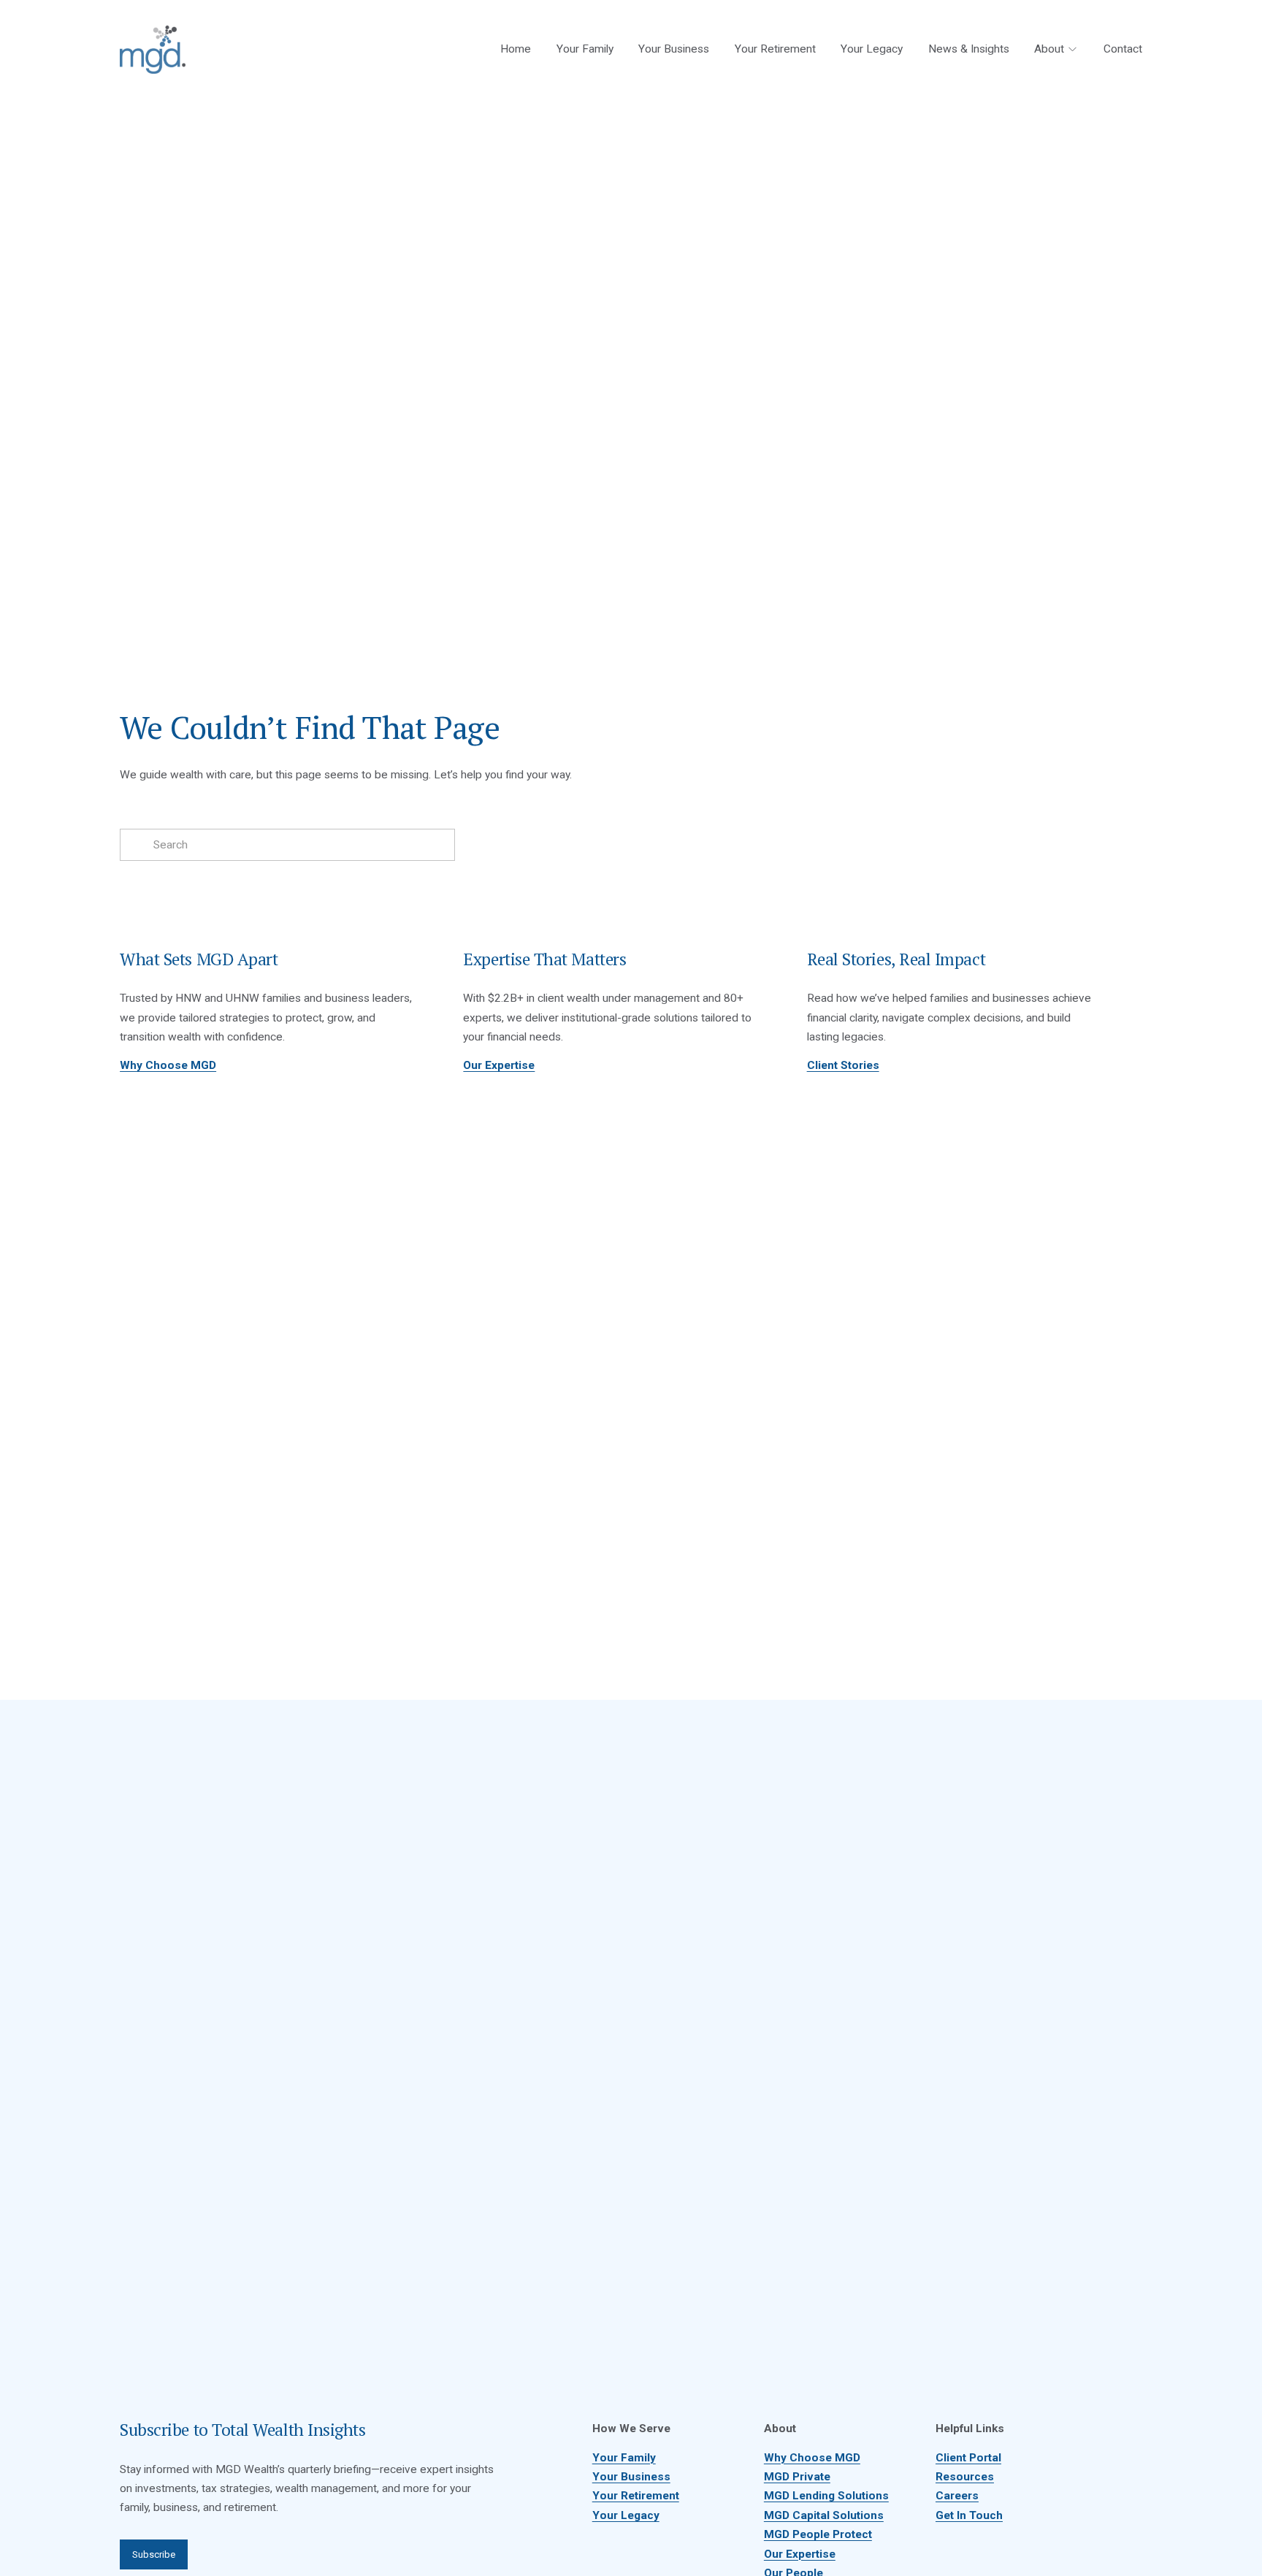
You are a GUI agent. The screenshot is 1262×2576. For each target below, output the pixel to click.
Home (516, 49)
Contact (1123, 49)
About (1049, 49)
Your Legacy (872, 49)
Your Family (585, 49)
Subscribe (154, 2554)
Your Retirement (775, 49)
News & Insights (969, 49)
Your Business (674, 49)
